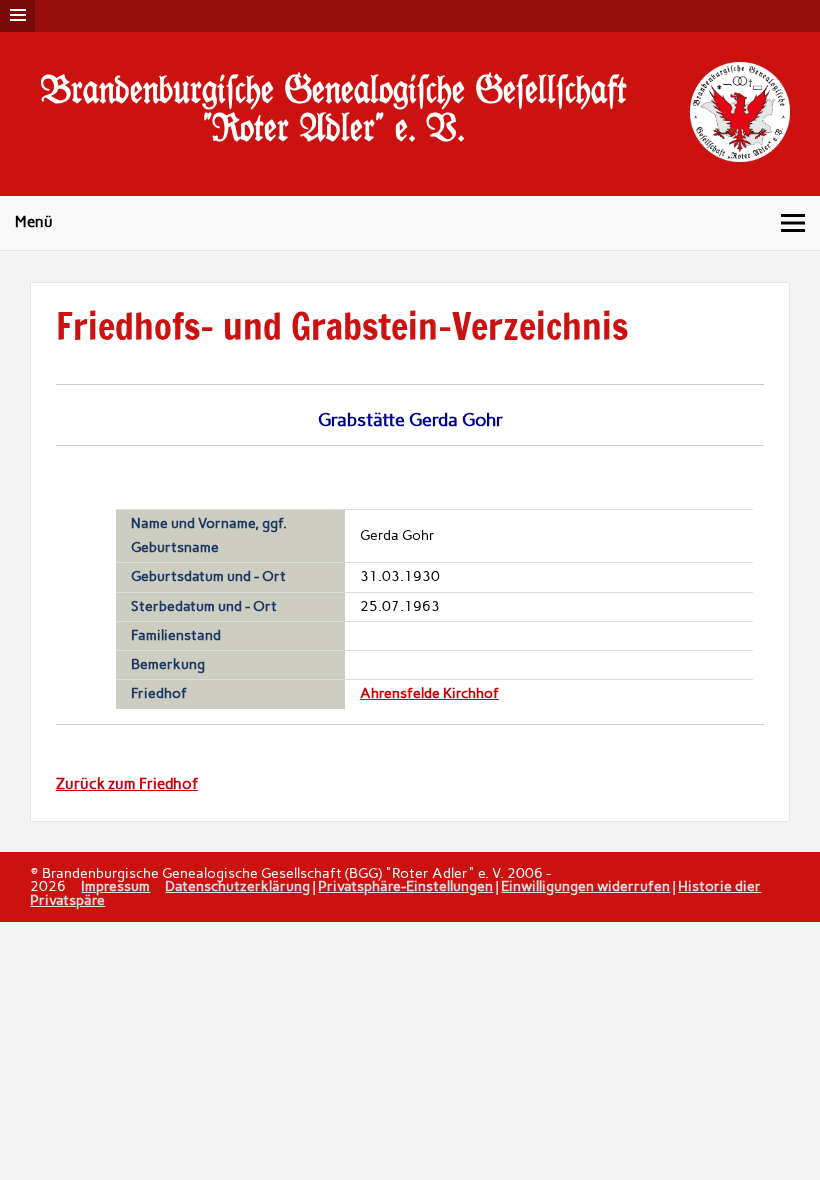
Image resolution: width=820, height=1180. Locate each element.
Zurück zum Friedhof (127, 784)
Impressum (115, 886)
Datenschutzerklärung (237, 886)
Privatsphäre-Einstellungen (405, 886)
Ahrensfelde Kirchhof (429, 693)
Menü (34, 222)
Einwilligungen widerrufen (585, 886)
